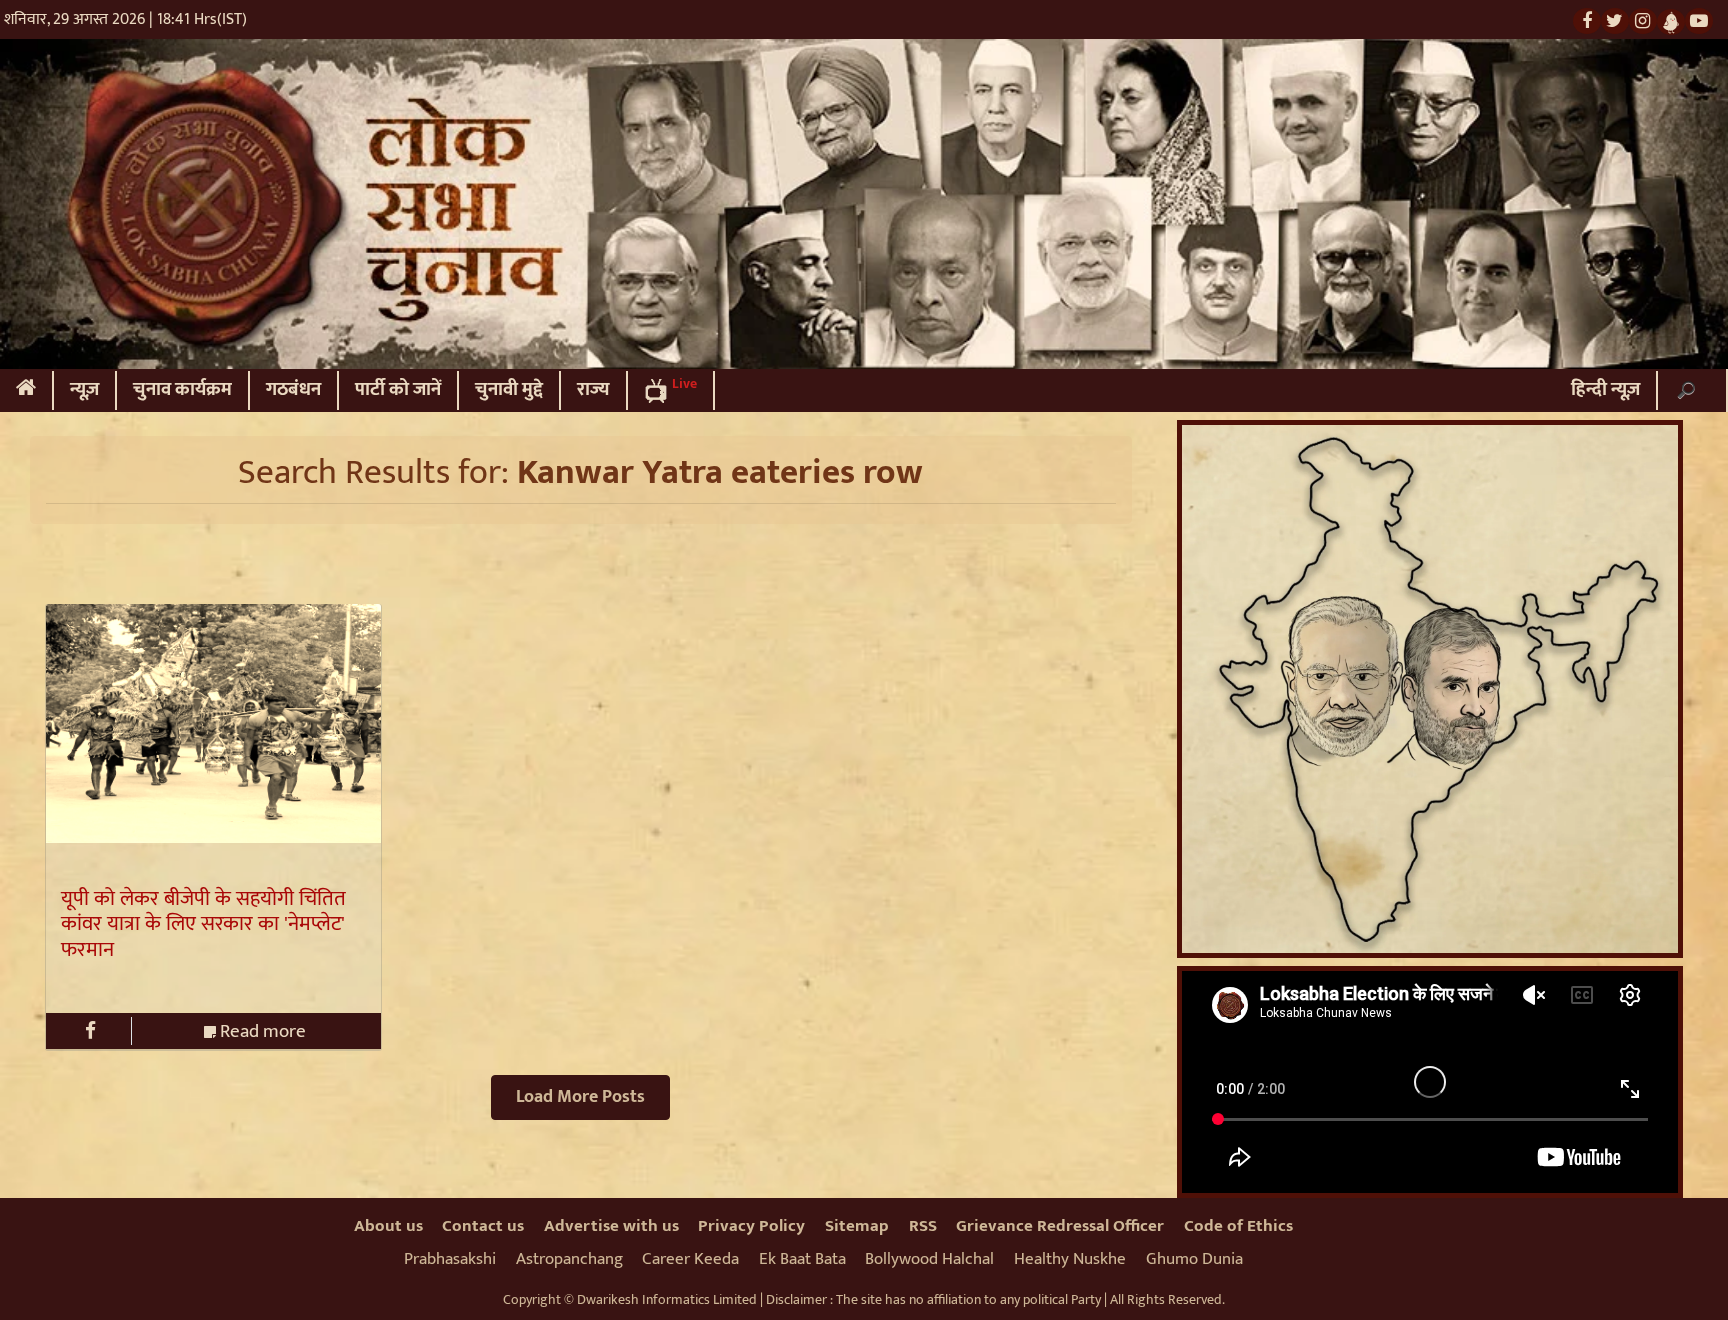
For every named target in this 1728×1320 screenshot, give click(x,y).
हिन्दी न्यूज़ (1605, 389)
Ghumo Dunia (1194, 1259)
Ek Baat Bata (802, 1259)
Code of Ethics (1238, 1226)
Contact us (483, 1226)
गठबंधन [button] (293, 389)
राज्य (593, 389)
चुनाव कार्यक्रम (182, 389)
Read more (261, 1031)
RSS (923, 1226)
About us (388, 1226)
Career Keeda (690, 1259)
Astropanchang (569, 1259)
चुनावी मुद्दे (509, 389)
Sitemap (857, 1226)
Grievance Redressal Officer (1060, 1226)
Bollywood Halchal (929, 1259)
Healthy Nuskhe (1070, 1259)
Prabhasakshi (450, 1259)
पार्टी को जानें (398, 389)
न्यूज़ (84, 389)
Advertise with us (611, 1226)
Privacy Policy (751, 1226)
